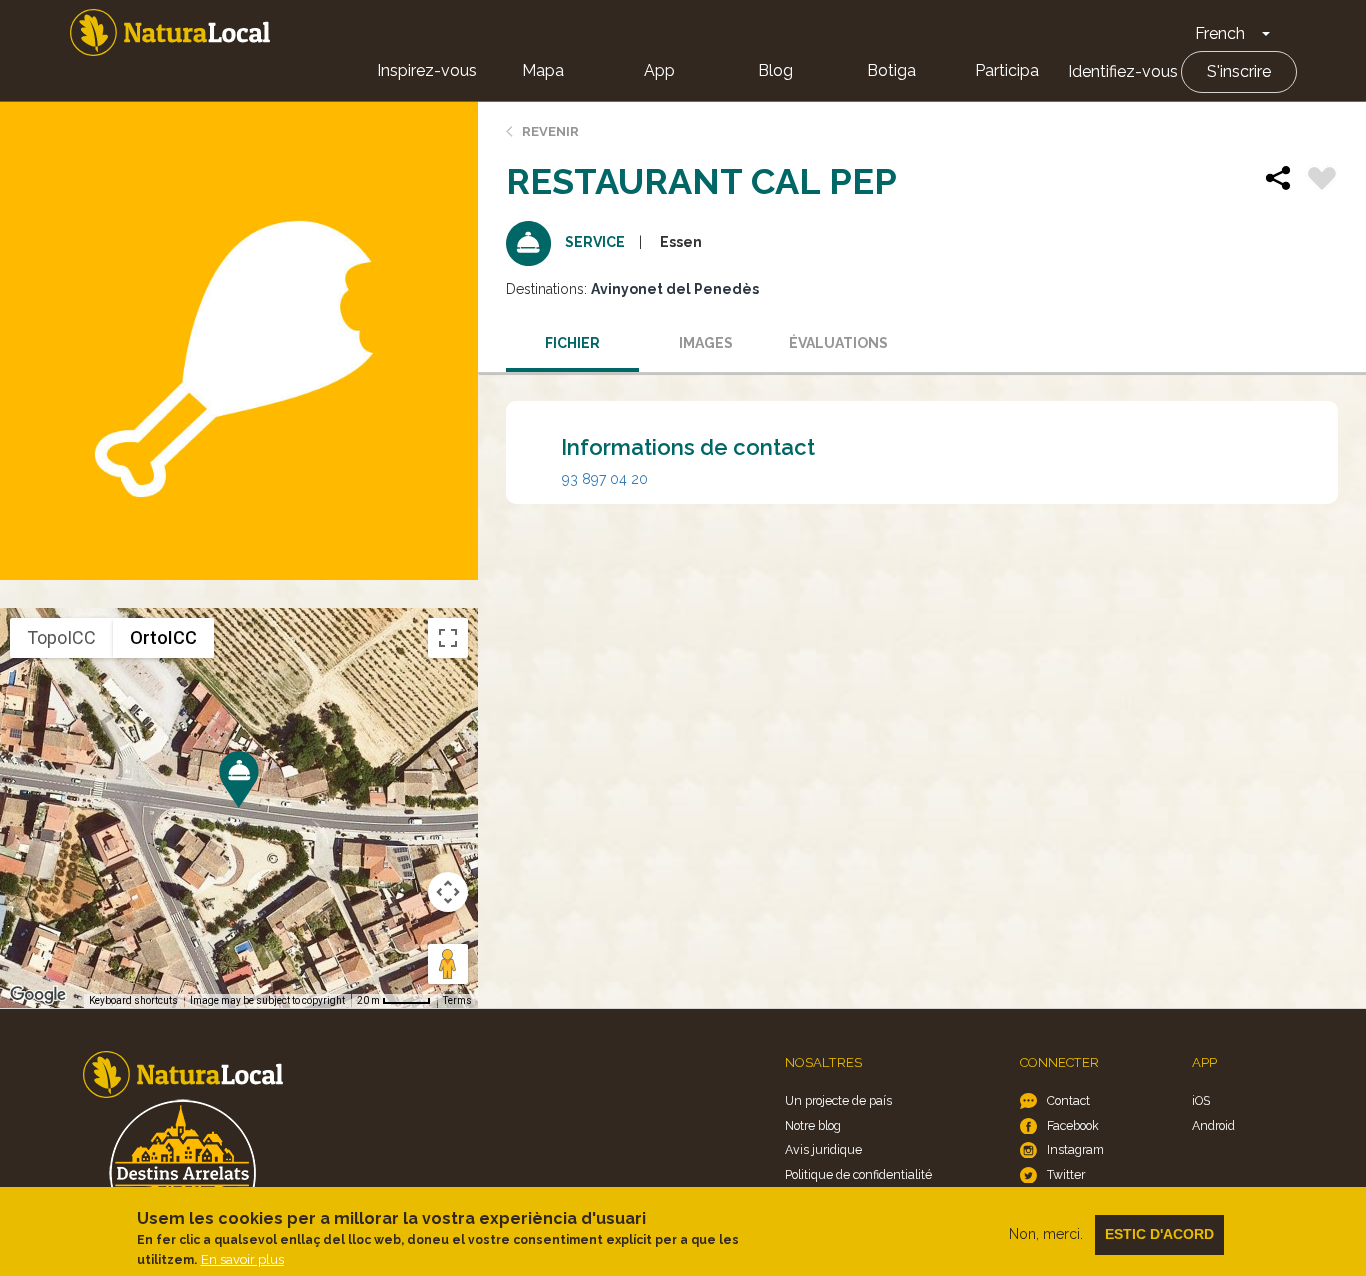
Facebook (1073, 1125)
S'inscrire (1239, 71)
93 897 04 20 (605, 479)
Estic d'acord (1159, 1234)
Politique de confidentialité (858, 1174)
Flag (1322, 181)
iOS (1201, 1100)
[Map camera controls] (448, 892)
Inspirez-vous (427, 70)
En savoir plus (242, 1259)
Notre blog (813, 1125)
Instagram (1075, 1149)
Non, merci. (1046, 1234)
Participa (1007, 70)
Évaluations (838, 343)
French (1220, 33)
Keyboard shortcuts (133, 1000)
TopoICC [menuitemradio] (61, 637)
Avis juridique (823, 1149)
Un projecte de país (838, 1100)
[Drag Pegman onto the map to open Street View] (448, 964)
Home (170, 32)
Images (706, 343)
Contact (1068, 1100)
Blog (775, 70)
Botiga (891, 70)
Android (1213, 1125)
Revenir (550, 131)
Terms (457, 1000)
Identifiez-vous (1123, 71)
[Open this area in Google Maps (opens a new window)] (38, 995)
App (659, 70)
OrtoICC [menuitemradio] (163, 637)
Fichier (572, 343)
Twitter (1066, 1174)
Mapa (543, 70)
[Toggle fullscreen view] (448, 638)
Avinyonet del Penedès (675, 289)
